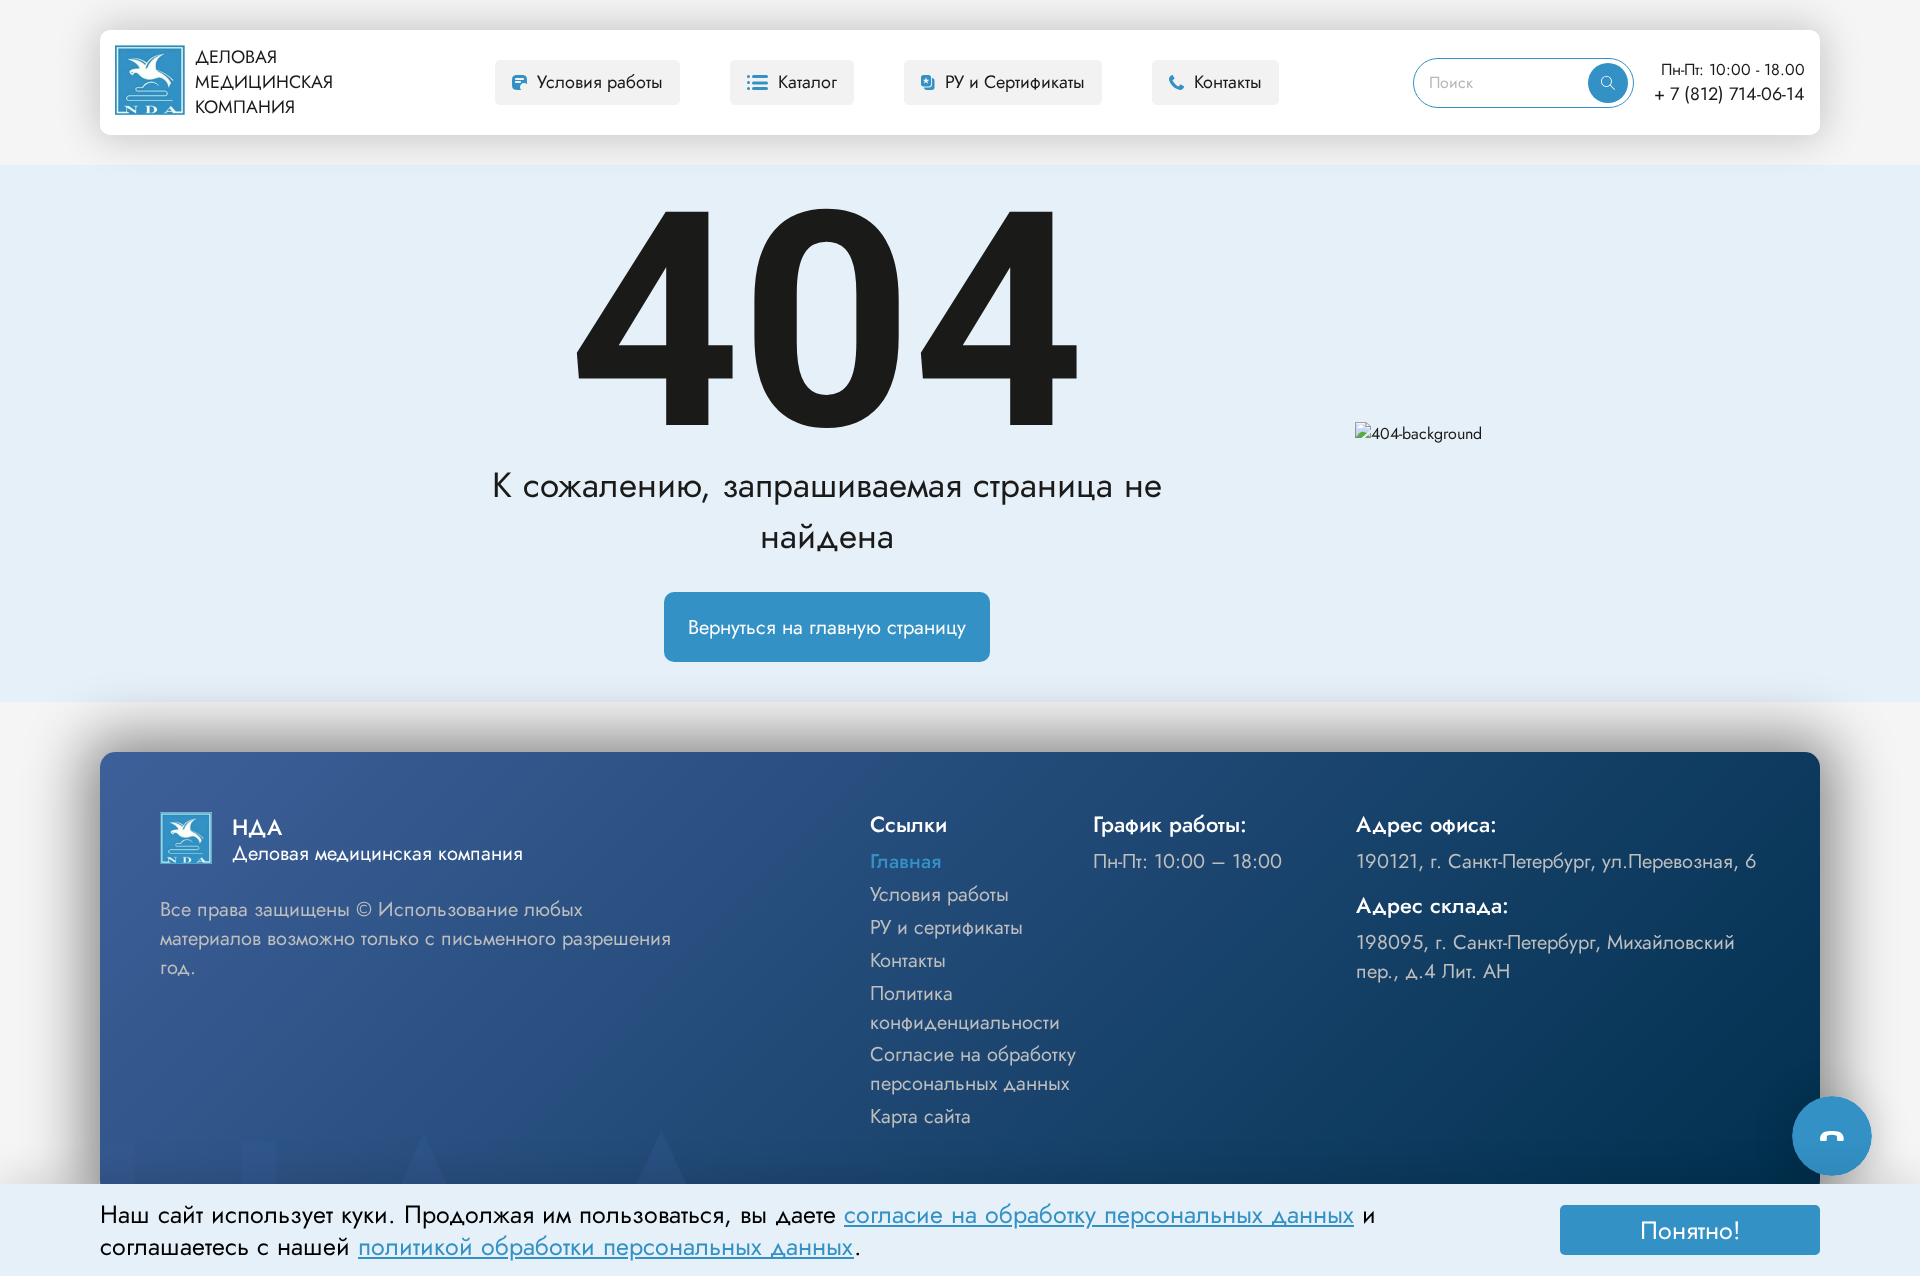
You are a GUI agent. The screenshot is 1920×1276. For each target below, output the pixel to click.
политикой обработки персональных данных (606, 1246)
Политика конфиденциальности (965, 1008)
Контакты (1228, 82)
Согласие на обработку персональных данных (973, 1069)
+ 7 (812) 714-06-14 (1729, 94)
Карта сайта (920, 1117)
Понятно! (1690, 1230)
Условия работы (600, 82)
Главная (905, 862)
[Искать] (1608, 83)
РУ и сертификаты (946, 928)
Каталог (807, 82)
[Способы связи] (1832, 1136)
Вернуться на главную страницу (827, 627)
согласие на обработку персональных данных (1099, 1214)
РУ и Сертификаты (1015, 82)
